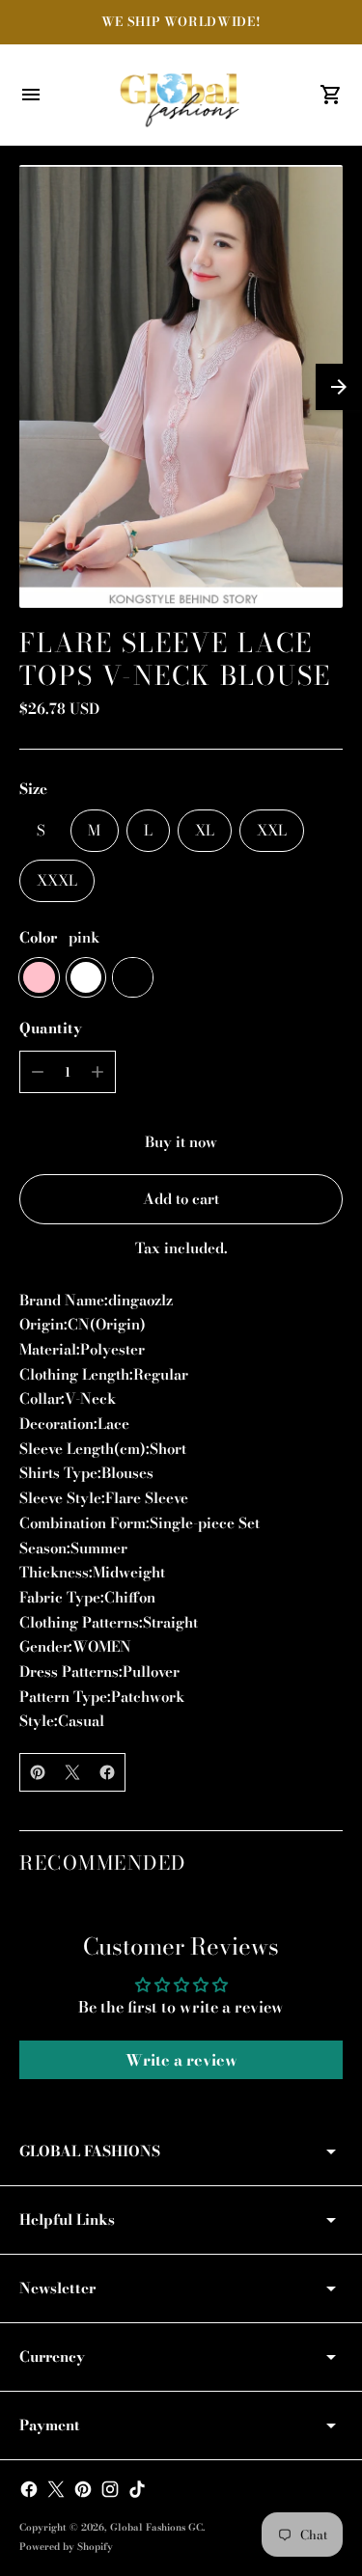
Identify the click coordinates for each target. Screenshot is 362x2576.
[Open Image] (181, 387)
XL (205, 830)
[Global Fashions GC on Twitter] (56, 2489)
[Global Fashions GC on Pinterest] (83, 2489)
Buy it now (181, 1142)
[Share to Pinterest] (38, 1772)
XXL (272, 830)
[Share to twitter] (72, 1772)
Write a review (181, 2060)
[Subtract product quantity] (38, 1072)
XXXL (57, 880)
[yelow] (133, 978)
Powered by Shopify (66, 2547)
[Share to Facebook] (107, 1772)
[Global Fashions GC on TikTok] (137, 2489)
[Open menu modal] (31, 95)
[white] (86, 978)
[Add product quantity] (97, 1072)
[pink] (39, 978)
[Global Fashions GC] (181, 95)
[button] (339, 387)
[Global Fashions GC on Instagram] (110, 2489)
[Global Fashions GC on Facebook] (29, 2489)
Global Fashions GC (156, 2527)
